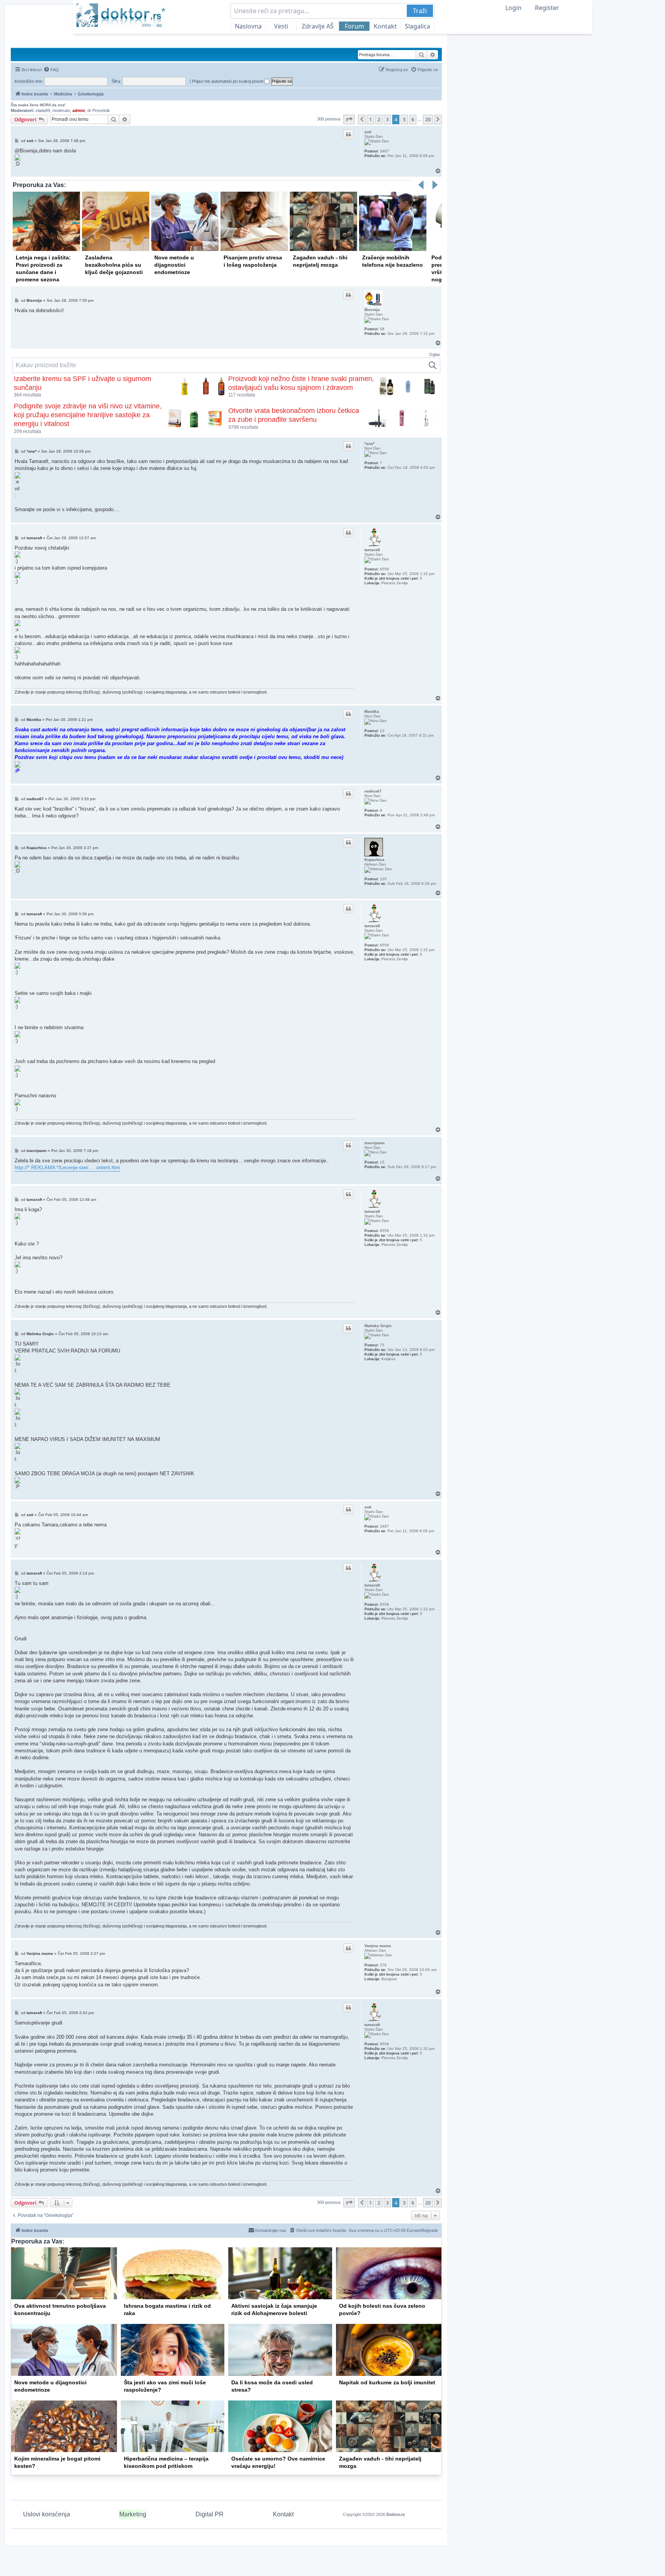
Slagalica (418, 26)
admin (79, 110)
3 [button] (387, 119)
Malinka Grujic (378, 1326)
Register (547, 8)
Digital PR (210, 2514)
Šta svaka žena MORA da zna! (38, 105)
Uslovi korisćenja (47, 2514)
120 (383, 879)
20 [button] (428, 119)
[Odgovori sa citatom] (348, 134)
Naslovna (248, 26)
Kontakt (385, 26)
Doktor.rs (396, 2514)
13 (382, 731)
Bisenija (372, 310)
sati (368, 132)
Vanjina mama (378, 1946)
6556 (384, 569)
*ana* (369, 444)
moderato (61, 110)
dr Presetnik (99, 110)
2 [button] (379, 119)
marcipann (374, 1143)
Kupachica (374, 860)
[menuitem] (51, 70)
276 (383, 1965)
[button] (349, 119)
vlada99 (43, 110)
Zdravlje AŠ (318, 26)
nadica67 (373, 791)
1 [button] (370, 119)
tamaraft (372, 550)
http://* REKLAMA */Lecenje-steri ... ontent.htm (67, 1168)
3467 (384, 151)
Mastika (372, 711)
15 (382, 1162)
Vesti (281, 26)
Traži (420, 11)
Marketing (133, 2514)
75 (382, 1345)
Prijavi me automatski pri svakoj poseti (228, 81)
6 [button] (413, 119)
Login (513, 8)
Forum (354, 26)
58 (382, 329)
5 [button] (404, 119)
